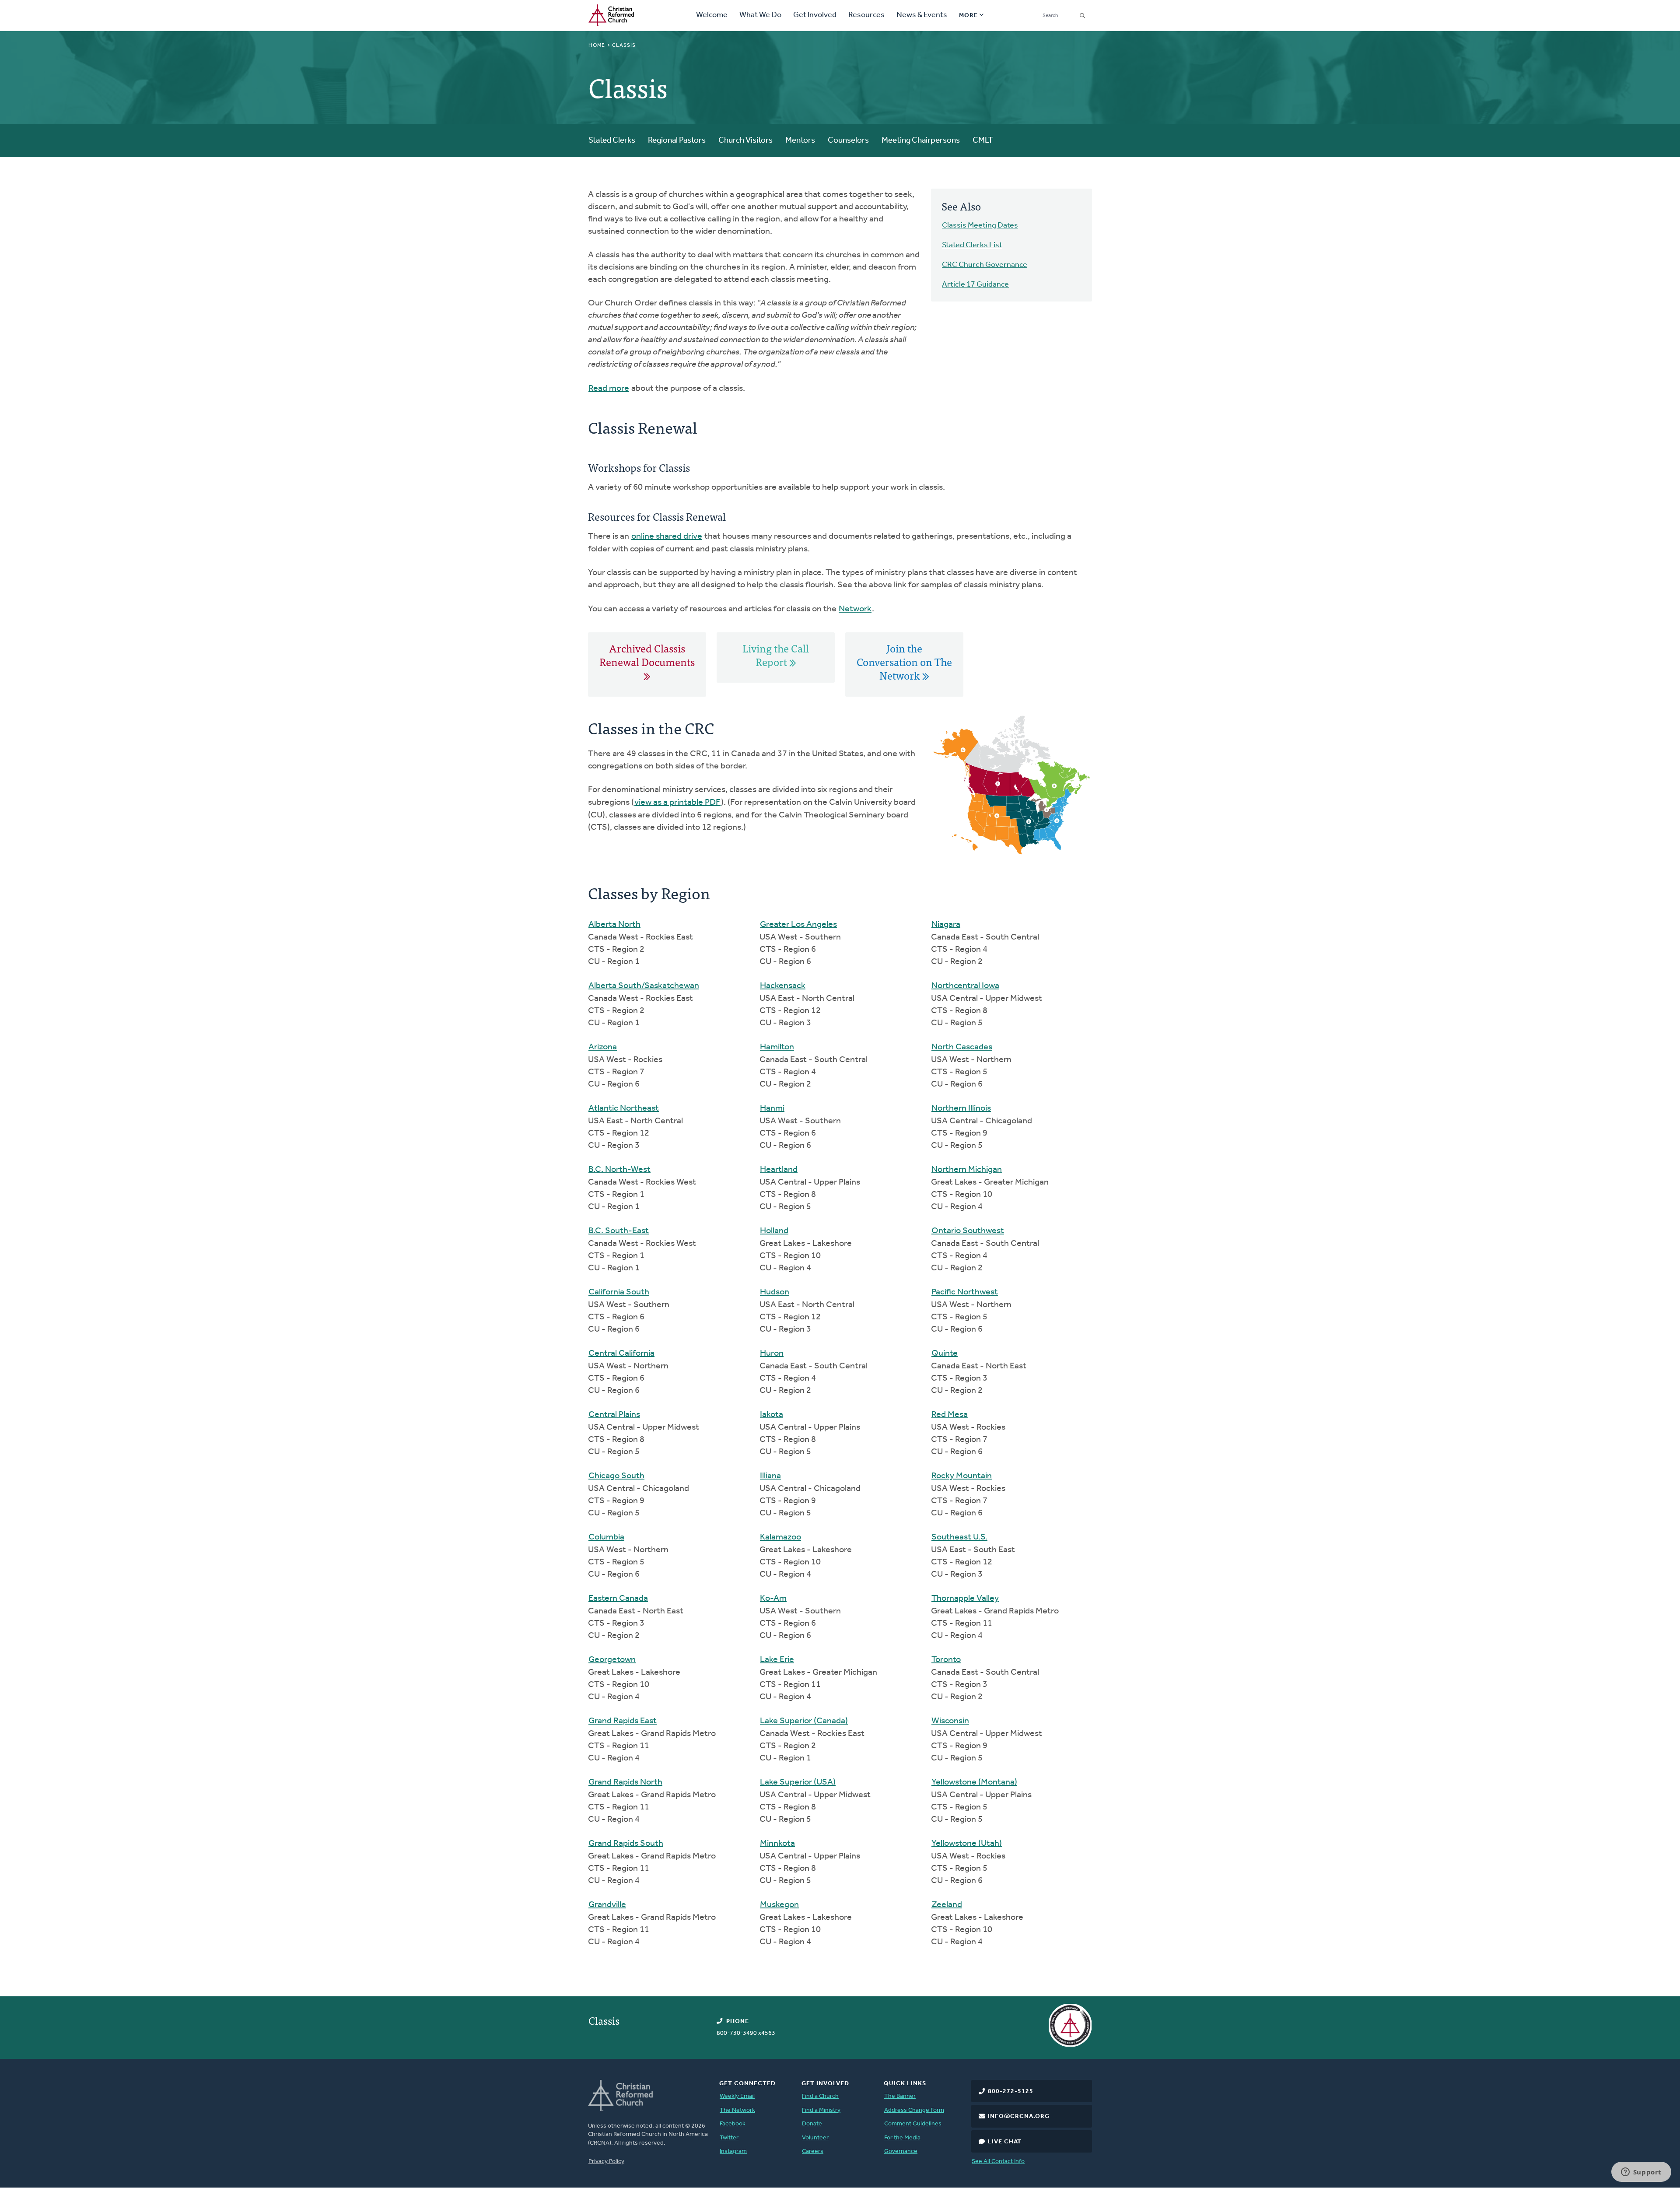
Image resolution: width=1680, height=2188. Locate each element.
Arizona (603, 1047)
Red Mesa (950, 1415)
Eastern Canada (618, 1599)
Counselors (848, 141)
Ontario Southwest (968, 1231)
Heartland (779, 1170)
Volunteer (815, 2138)
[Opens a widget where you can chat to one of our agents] (1641, 2173)
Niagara (946, 925)
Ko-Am (773, 1599)
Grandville (607, 1905)
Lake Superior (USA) (798, 1782)
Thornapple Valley (965, 1599)
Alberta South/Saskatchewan (644, 986)
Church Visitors (745, 141)
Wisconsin (950, 1721)
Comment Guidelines (913, 2124)
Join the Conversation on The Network (904, 662)
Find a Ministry (821, 2110)
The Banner (900, 2096)
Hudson (775, 1292)
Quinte (945, 1353)
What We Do (760, 15)
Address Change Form (914, 2110)
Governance (901, 2151)
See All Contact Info (998, 2162)
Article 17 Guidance (975, 285)
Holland (774, 1231)
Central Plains (614, 1415)
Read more (609, 389)
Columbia (606, 1537)
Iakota (772, 1415)
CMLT (983, 141)
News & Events (922, 15)
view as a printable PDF (677, 803)
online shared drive (667, 536)
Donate (812, 2124)
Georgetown (612, 1660)
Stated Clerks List (972, 245)
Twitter (729, 2138)
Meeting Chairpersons (921, 141)
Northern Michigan (967, 1170)
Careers (813, 2151)
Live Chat (1005, 2142)
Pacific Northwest (965, 1292)
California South (619, 1292)
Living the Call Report (776, 655)
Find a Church (820, 2096)
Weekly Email (737, 2096)
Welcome (712, 15)
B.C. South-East (619, 1231)
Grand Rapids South (626, 1844)
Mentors (800, 141)
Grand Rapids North (625, 1782)
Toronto (946, 1660)
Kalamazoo (780, 1537)
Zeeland (947, 1905)
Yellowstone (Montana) (974, 1782)
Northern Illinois (961, 1108)
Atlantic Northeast (624, 1108)
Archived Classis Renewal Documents (647, 655)
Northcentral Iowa (965, 986)
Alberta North (614, 925)
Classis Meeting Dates (980, 226)
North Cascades (962, 1047)
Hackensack (783, 986)
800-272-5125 (1011, 2092)
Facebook (733, 2124)
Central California (621, 1353)
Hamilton (777, 1047)
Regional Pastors (677, 141)
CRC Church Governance (985, 265)
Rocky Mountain (962, 1476)
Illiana (770, 1476)
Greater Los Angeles (798, 925)
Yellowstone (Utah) (967, 1844)
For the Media (902, 2138)
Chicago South (616, 1476)
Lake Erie (777, 1660)
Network (855, 609)
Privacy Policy (606, 2162)
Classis (604, 2020)
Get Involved (815, 15)
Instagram (733, 2151)
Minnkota (777, 1844)
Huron (772, 1353)
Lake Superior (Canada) (804, 1721)
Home (597, 46)
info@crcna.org (1019, 2116)
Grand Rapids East (623, 1721)
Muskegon (779, 1905)
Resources (866, 15)
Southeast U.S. (959, 1537)
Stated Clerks (612, 141)
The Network (737, 2110)
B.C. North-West (619, 1170)
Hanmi (772, 1108)
